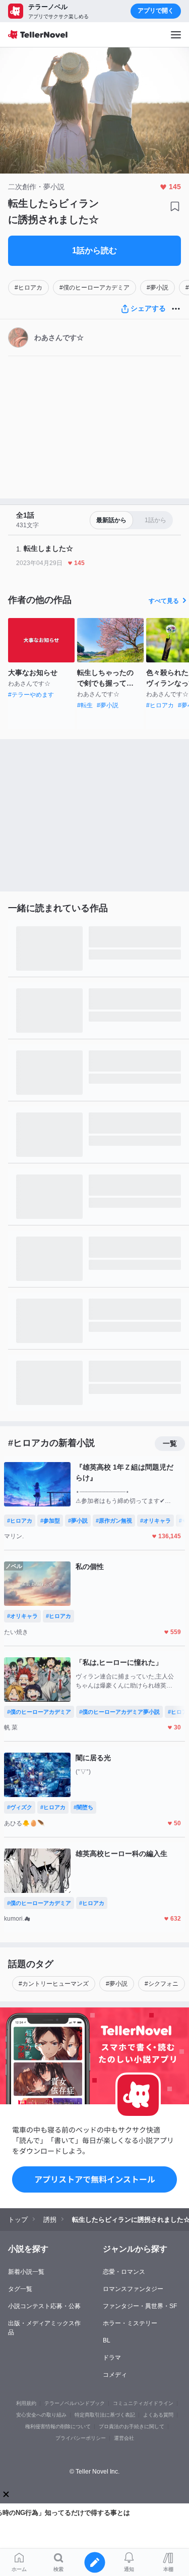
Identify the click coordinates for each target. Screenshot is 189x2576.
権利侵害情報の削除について (58, 2426)
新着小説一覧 (26, 2272)
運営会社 (124, 2438)
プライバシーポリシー (81, 2438)
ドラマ (112, 2358)
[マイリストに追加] (175, 206)
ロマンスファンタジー (133, 2289)
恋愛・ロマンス (124, 2272)
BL (107, 2340)
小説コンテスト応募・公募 (44, 2306)
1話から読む (94, 250)
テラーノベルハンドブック (75, 2403)
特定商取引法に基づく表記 (105, 2415)
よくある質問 (158, 2415)
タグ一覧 (20, 2289)
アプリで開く (156, 11)
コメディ (115, 2375)
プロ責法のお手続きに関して (132, 2426)
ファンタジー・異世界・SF (140, 2306)
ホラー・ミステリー (130, 2323)
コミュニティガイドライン (143, 2403)
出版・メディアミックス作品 (44, 2328)
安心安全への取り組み (41, 2415)
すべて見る (164, 601)
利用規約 (26, 2403)
